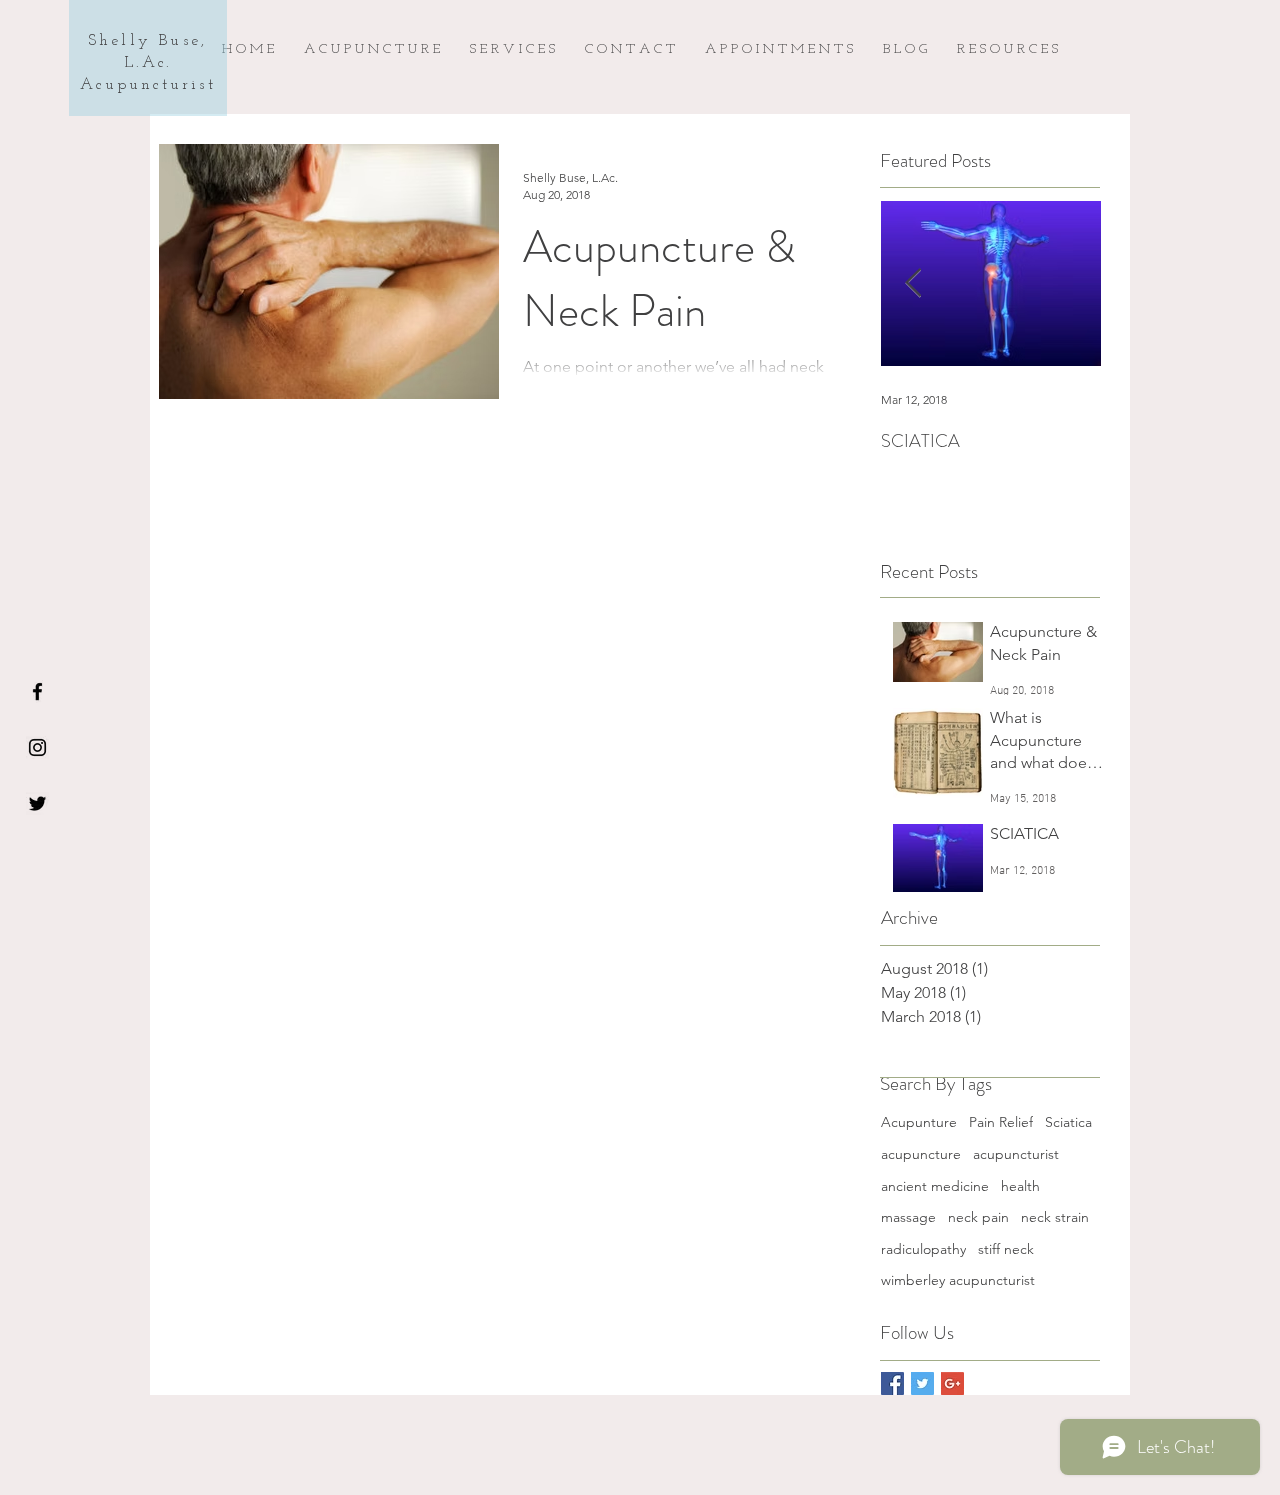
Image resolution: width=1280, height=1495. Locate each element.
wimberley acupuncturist (958, 1280)
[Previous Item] (913, 283)
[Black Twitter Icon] (37, 803)
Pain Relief (1001, 1122)
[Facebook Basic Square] (892, 1383)
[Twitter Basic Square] (922, 1383)
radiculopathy (923, 1249)
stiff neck (1006, 1249)
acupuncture (921, 1154)
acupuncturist (1016, 1154)
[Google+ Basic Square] (952, 1383)
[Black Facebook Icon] (37, 691)
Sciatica (1068, 1122)
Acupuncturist (148, 85)
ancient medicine (935, 1186)
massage (908, 1217)
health (1020, 1186)
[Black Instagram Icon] (37, 747)
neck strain (1055, 1217)
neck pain (978, 1217)
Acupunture (919, 1122)
